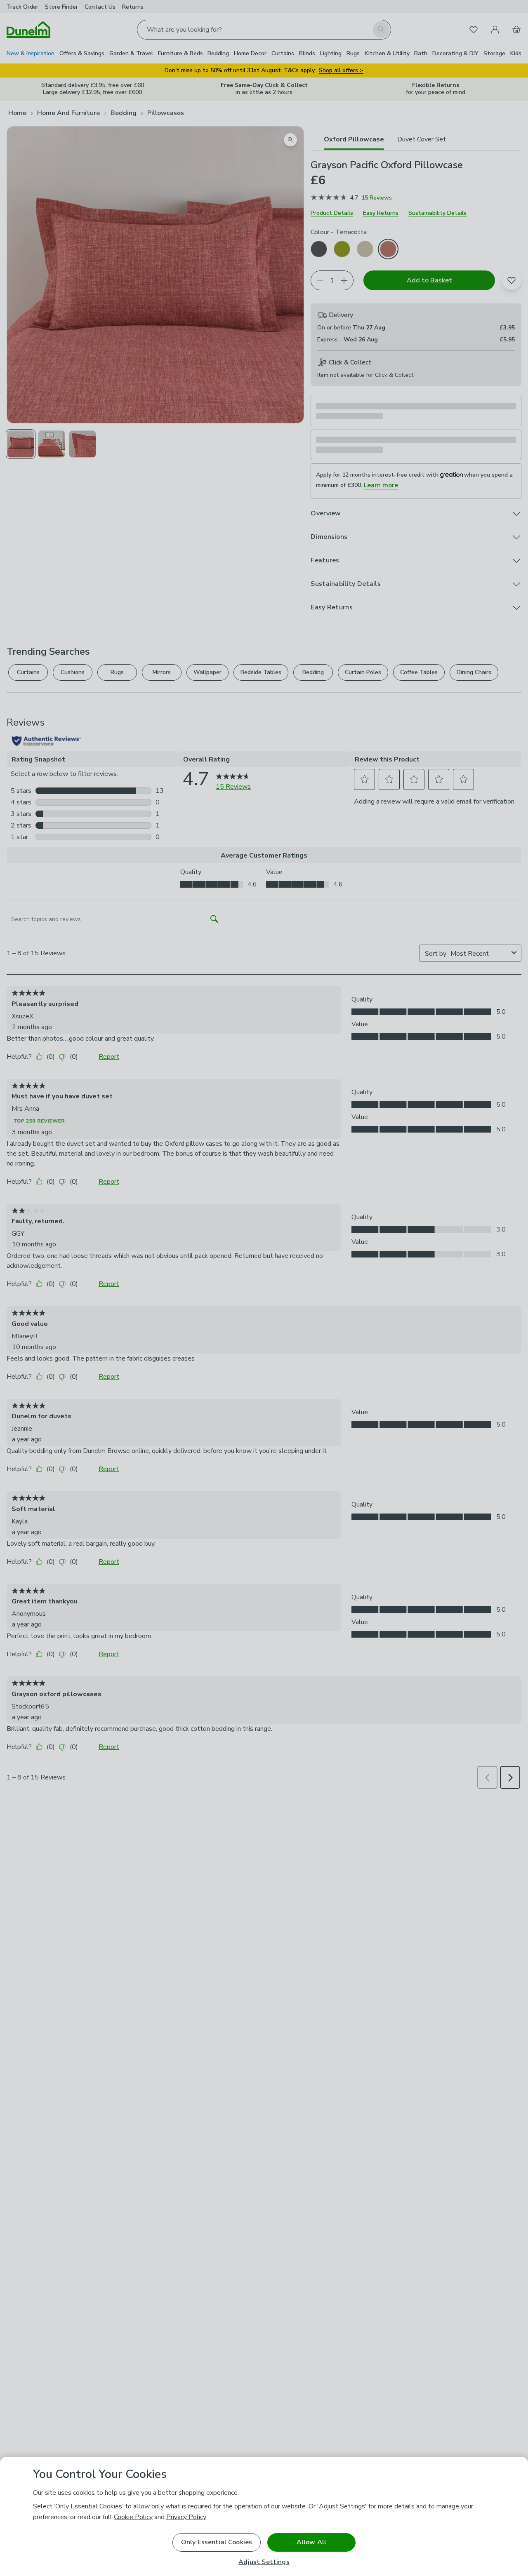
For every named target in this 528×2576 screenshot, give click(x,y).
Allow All (311, 2542)
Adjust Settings (264, 2562)
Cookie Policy (133, 2517)
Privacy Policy (186, 2517)
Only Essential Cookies (217, 2542)
